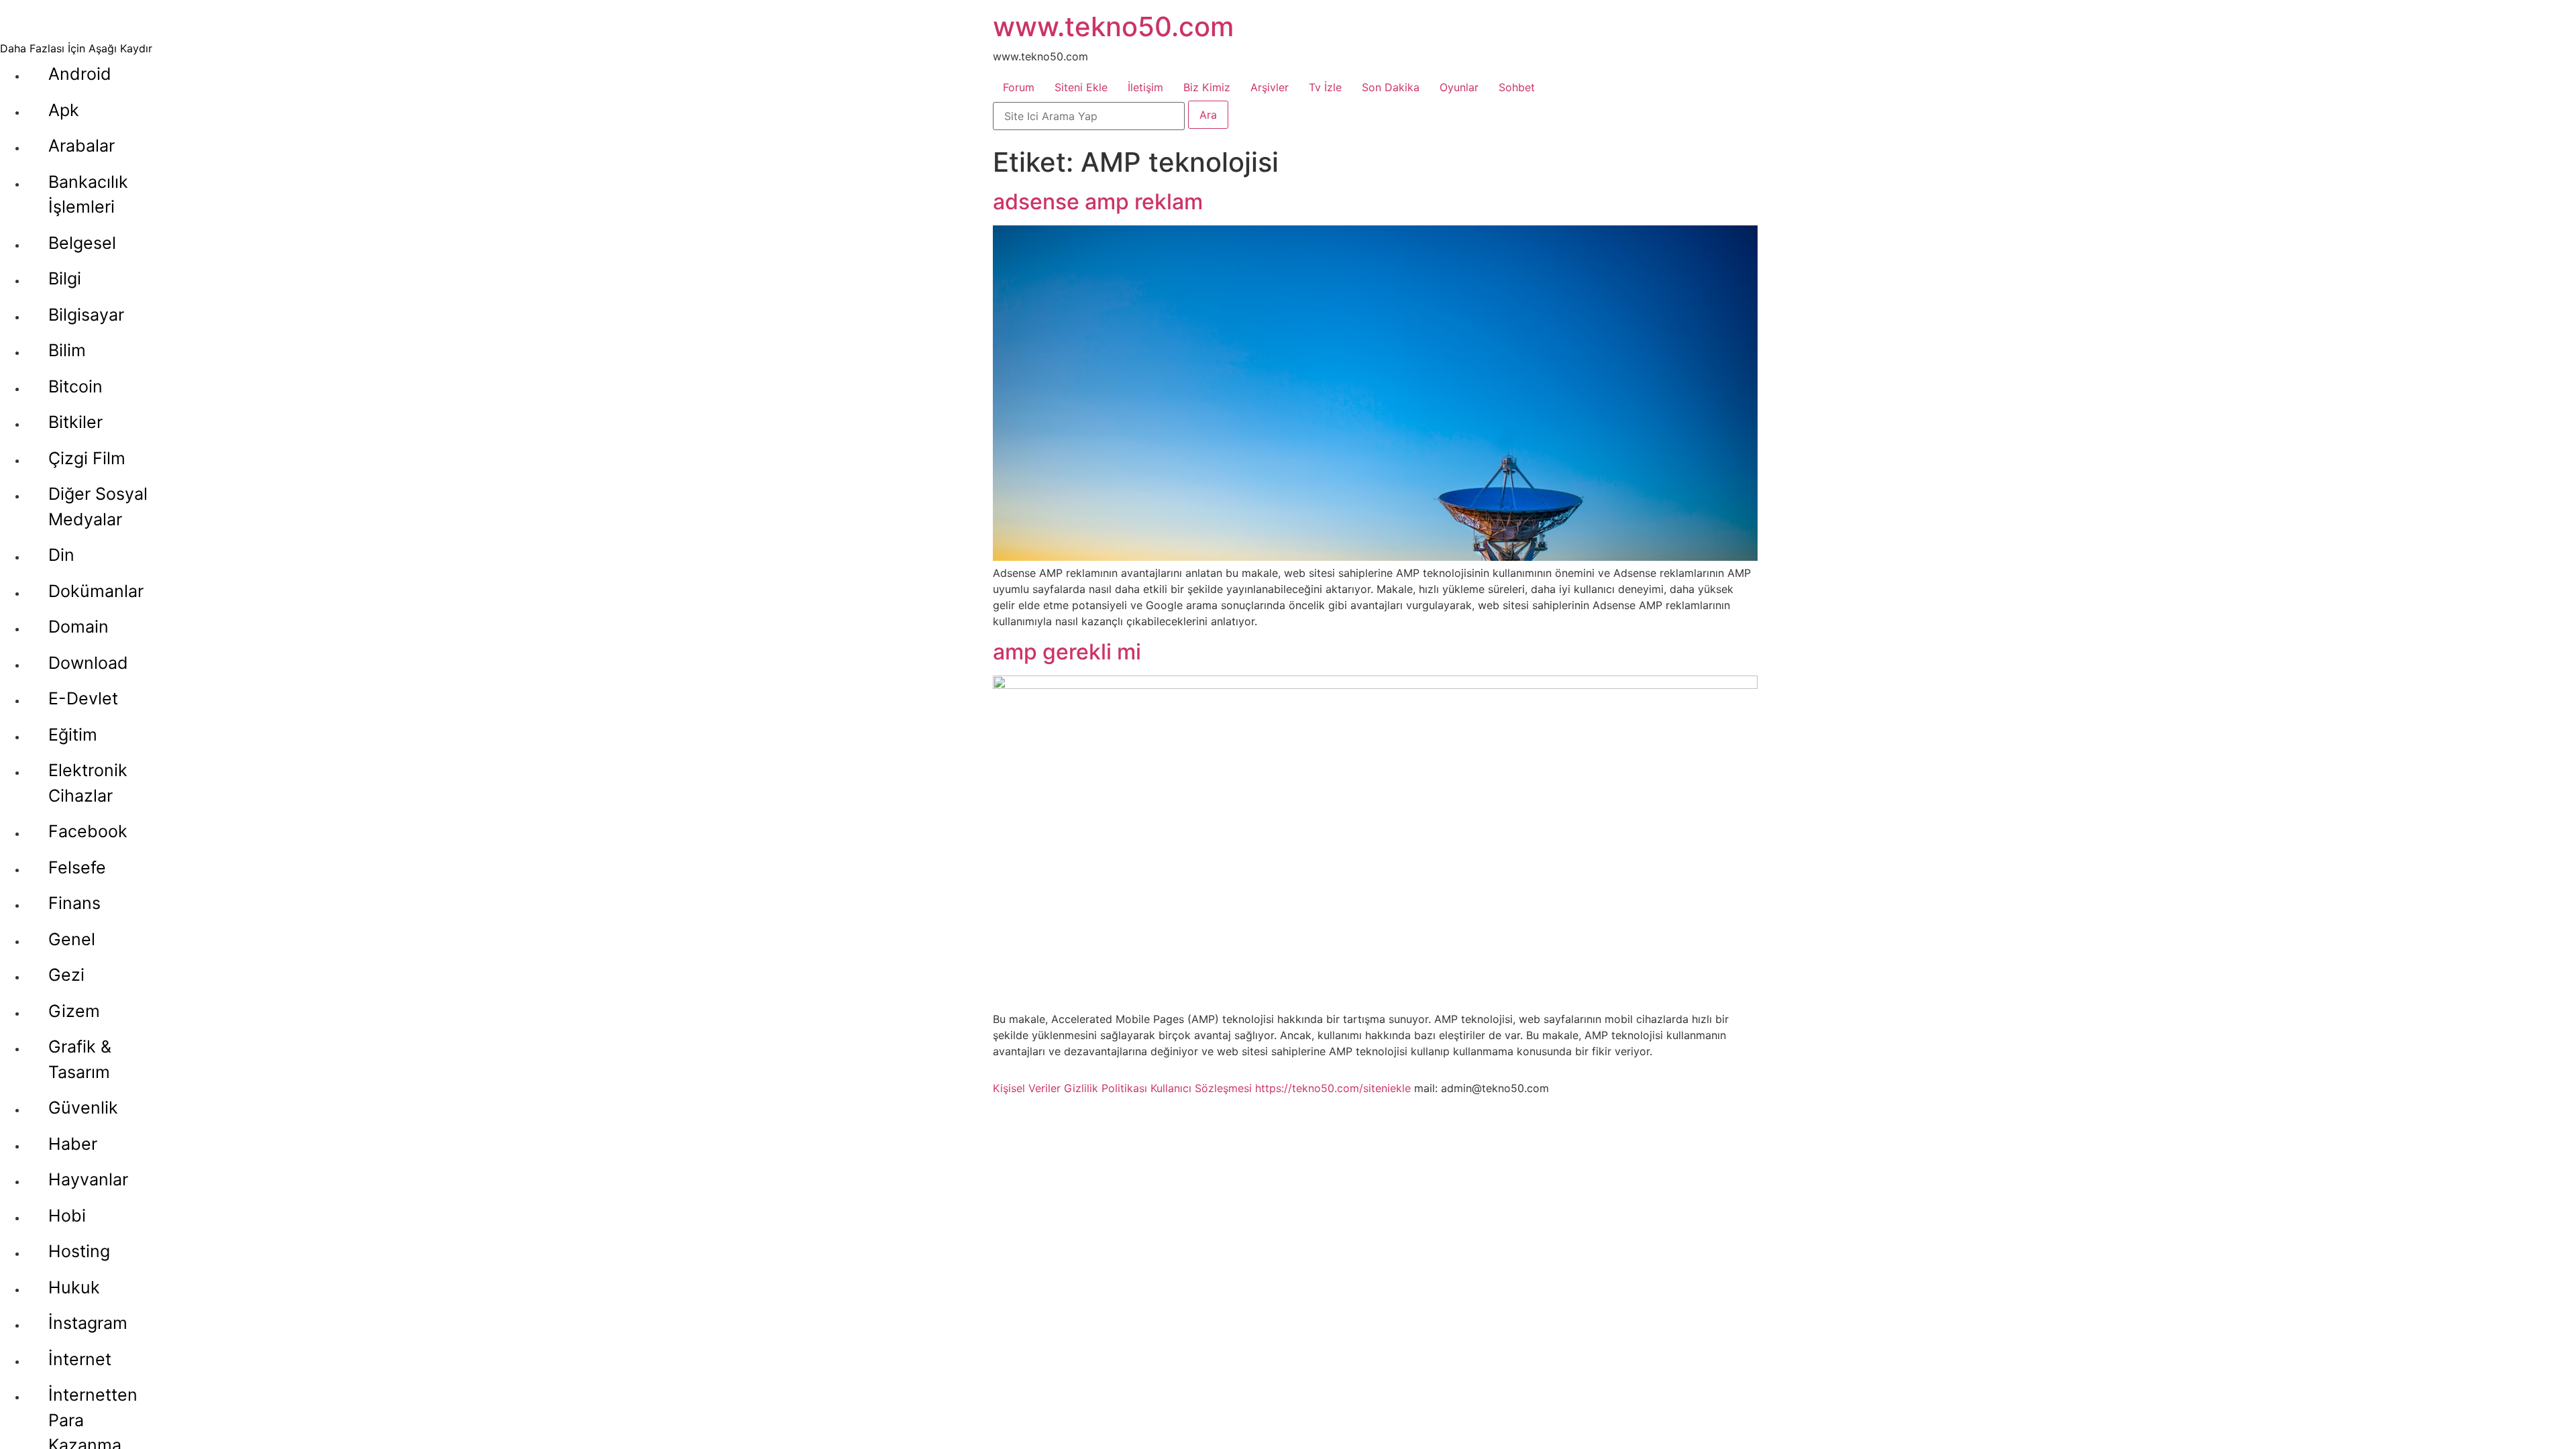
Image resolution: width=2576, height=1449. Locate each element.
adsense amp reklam (1098, 202)
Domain (78, 627)
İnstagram (88, 1323)
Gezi (66, 975)
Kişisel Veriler (1027, 1088)
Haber (73, 1144)
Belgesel (82, 243)
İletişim (1145, 87)
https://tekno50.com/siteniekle (1333, 1088)
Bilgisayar (86, 315)
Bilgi (65, 278)
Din (61, 555)
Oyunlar (1459, 87)
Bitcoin (75, 386)
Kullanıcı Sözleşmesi (1201, 1088)
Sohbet (1517, 87)
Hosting (79, 1251)
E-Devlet (83, 698)
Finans (74, 903)
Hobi (67, 1216)
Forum (1019, 87)
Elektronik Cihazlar (88, 783)
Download (88, 663)
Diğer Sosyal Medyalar (98, 506)
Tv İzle (1325, 87)
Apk (64, 110)
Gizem (74, 1011)
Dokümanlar (96, 591)
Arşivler (1270, 87)
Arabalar (82, 146)
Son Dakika (1391, 87)
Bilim (67, 350)
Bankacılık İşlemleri (88, 195)
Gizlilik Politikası (1106, 1088)
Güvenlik (83, 1108)
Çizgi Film (87, 458)
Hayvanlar (88, 1179)
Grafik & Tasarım (80, 1059)
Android (80, 74)
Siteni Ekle (1081, 87)
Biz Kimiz (1207, 87)
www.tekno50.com (1113, 26)
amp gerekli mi (1067, 652)
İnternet (80, 1359)
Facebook (88, 831)
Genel (72, 939)
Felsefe (77, 867)
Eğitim (73, 735)
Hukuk (74, 1287)
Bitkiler (75, 422)
